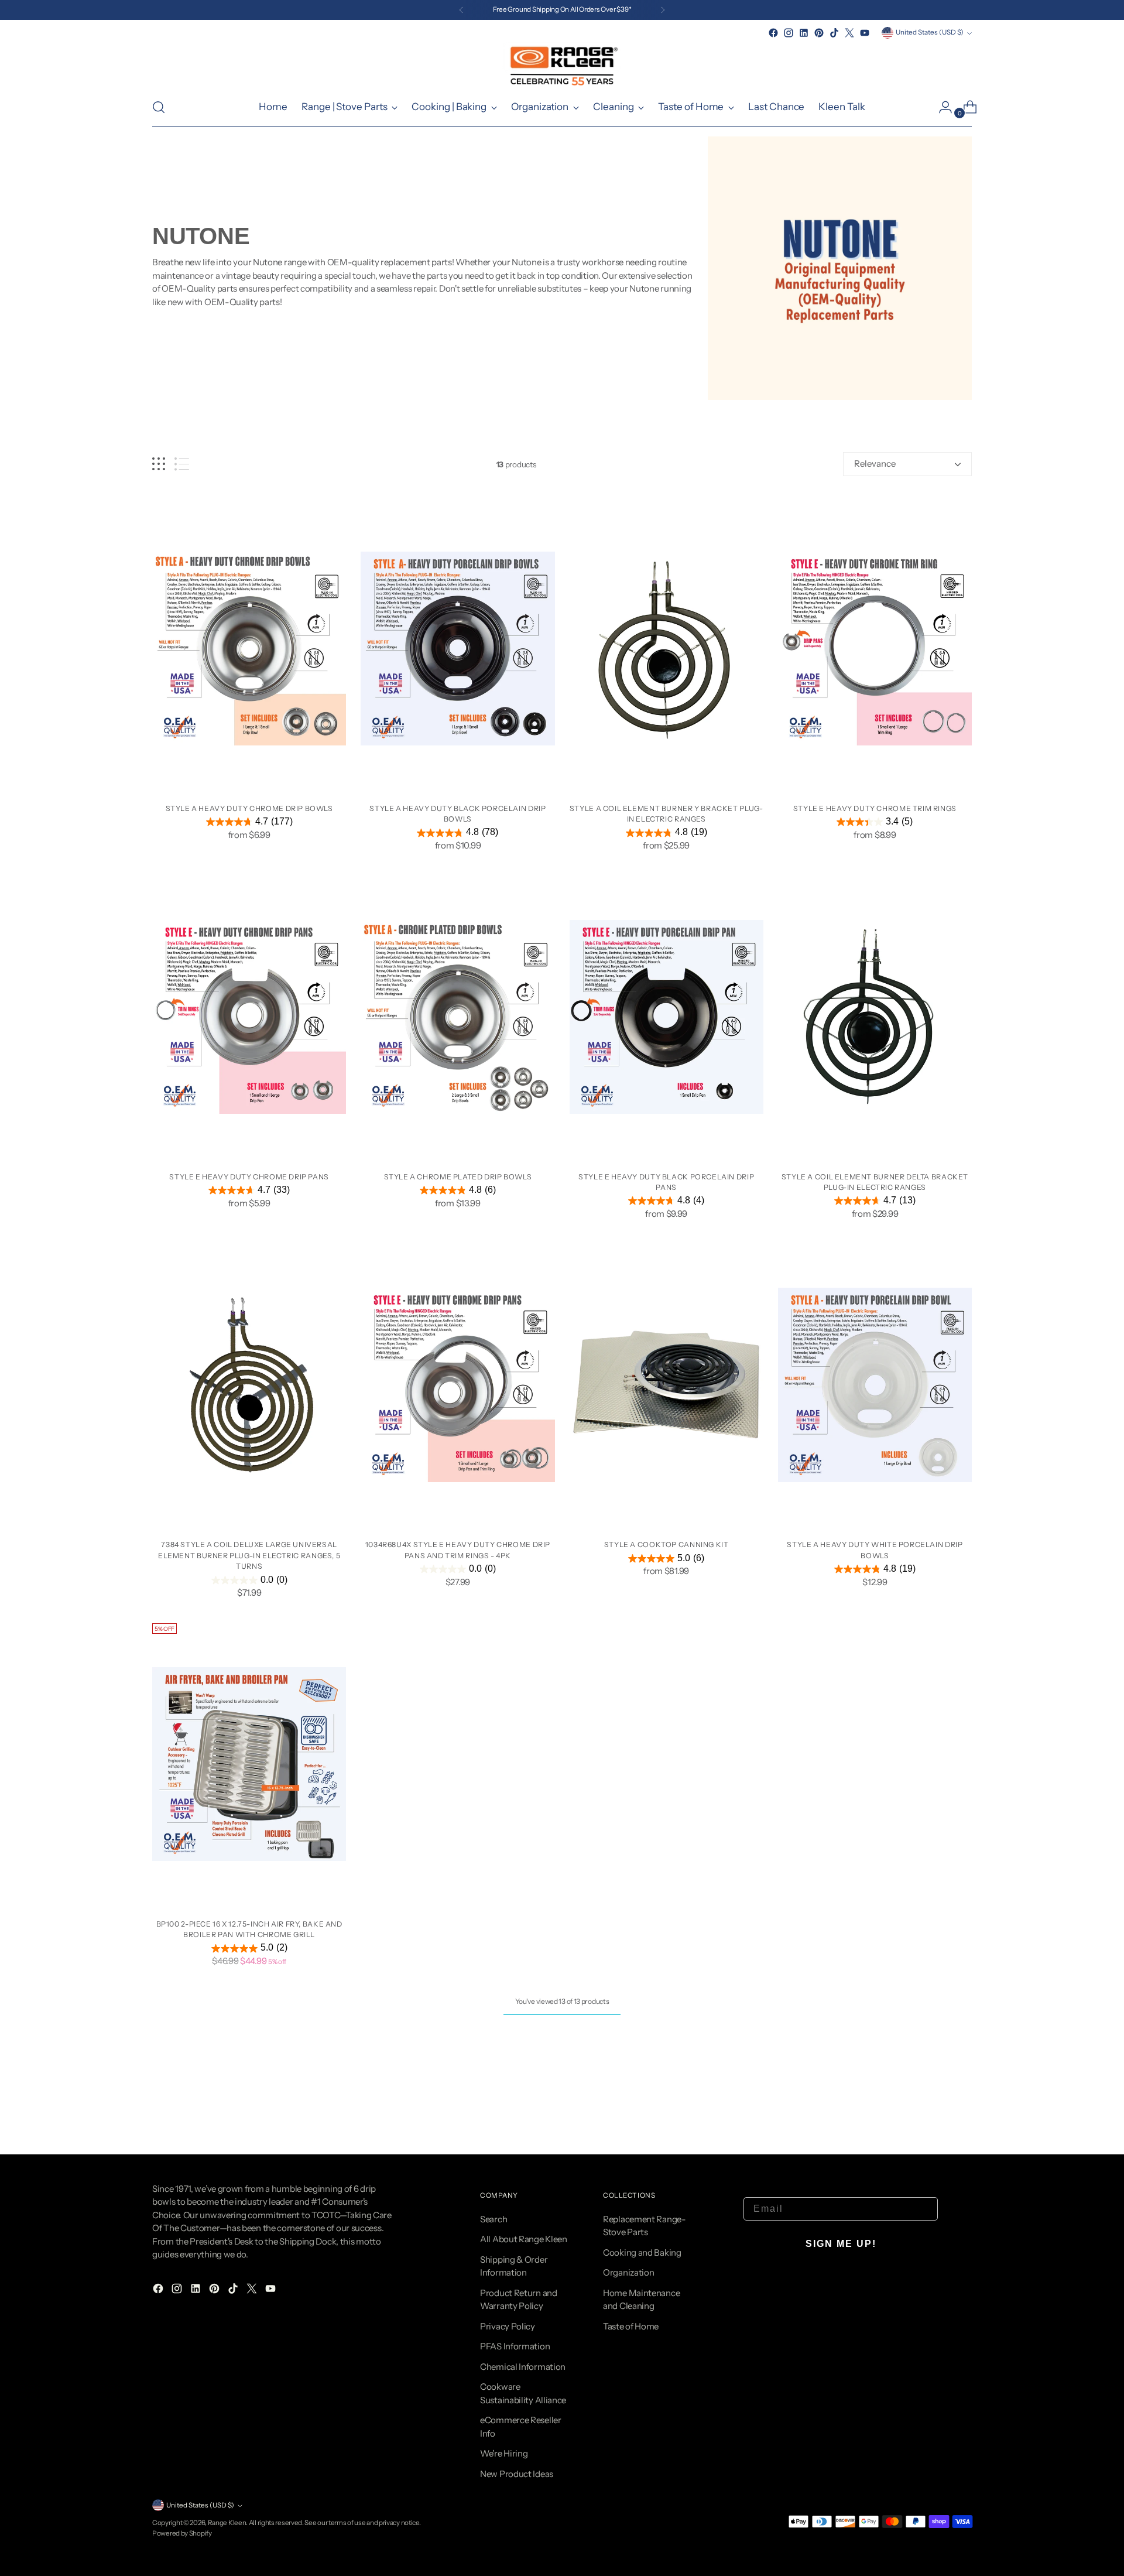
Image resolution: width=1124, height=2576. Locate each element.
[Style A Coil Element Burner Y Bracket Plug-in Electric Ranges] (666, 649)
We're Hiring (504, 2453)
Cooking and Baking (642, 2252)
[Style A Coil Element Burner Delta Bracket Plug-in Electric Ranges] (875, 1017)
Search (494, 2219)
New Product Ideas (517, 2474)
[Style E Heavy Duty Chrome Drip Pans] (249, 1017)
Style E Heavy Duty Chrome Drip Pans (249, 1177)
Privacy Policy (508, 2326)
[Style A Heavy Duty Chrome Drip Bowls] (249, 649)
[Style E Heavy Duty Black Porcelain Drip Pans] (666, 1017)
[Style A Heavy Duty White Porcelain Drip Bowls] (875, 1385)
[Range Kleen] (562, 64)
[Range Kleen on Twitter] (849, 33)
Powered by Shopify (182, 2533)
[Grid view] (159, 464)
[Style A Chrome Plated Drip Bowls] (458, 1017)
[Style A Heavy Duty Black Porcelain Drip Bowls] (458, 649)
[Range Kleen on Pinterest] (819, 33)
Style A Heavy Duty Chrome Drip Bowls (249, 808)
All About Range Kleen (524, 2239)
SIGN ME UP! (841, 2244)
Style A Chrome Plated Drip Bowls (458, 1177)
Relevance (875, 463)
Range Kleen (227, 2523)
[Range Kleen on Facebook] (773, 33)
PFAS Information (515, 2346)
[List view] (182, 464)
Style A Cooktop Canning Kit (666, 1544)
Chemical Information (523, 2367)
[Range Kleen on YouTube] (865, 33)
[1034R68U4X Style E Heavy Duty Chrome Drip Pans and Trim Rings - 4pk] (458, 1385)
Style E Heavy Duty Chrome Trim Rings (875, 808)
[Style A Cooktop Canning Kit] (666, 1385)
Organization (628, 2272)
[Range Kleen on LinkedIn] (804, 33)
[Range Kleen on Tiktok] (834, 33)
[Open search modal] (159, 107)
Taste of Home (631, 2326)
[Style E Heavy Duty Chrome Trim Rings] (875, 649)
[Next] (663, 10)
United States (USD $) (930, 32)
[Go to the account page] (941, 107)
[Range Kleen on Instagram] (789, 33)
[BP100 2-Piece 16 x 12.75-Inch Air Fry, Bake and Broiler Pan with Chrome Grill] (249, 1764)
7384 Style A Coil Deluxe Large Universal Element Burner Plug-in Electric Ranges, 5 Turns (249, 1555)
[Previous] (461, 10)
